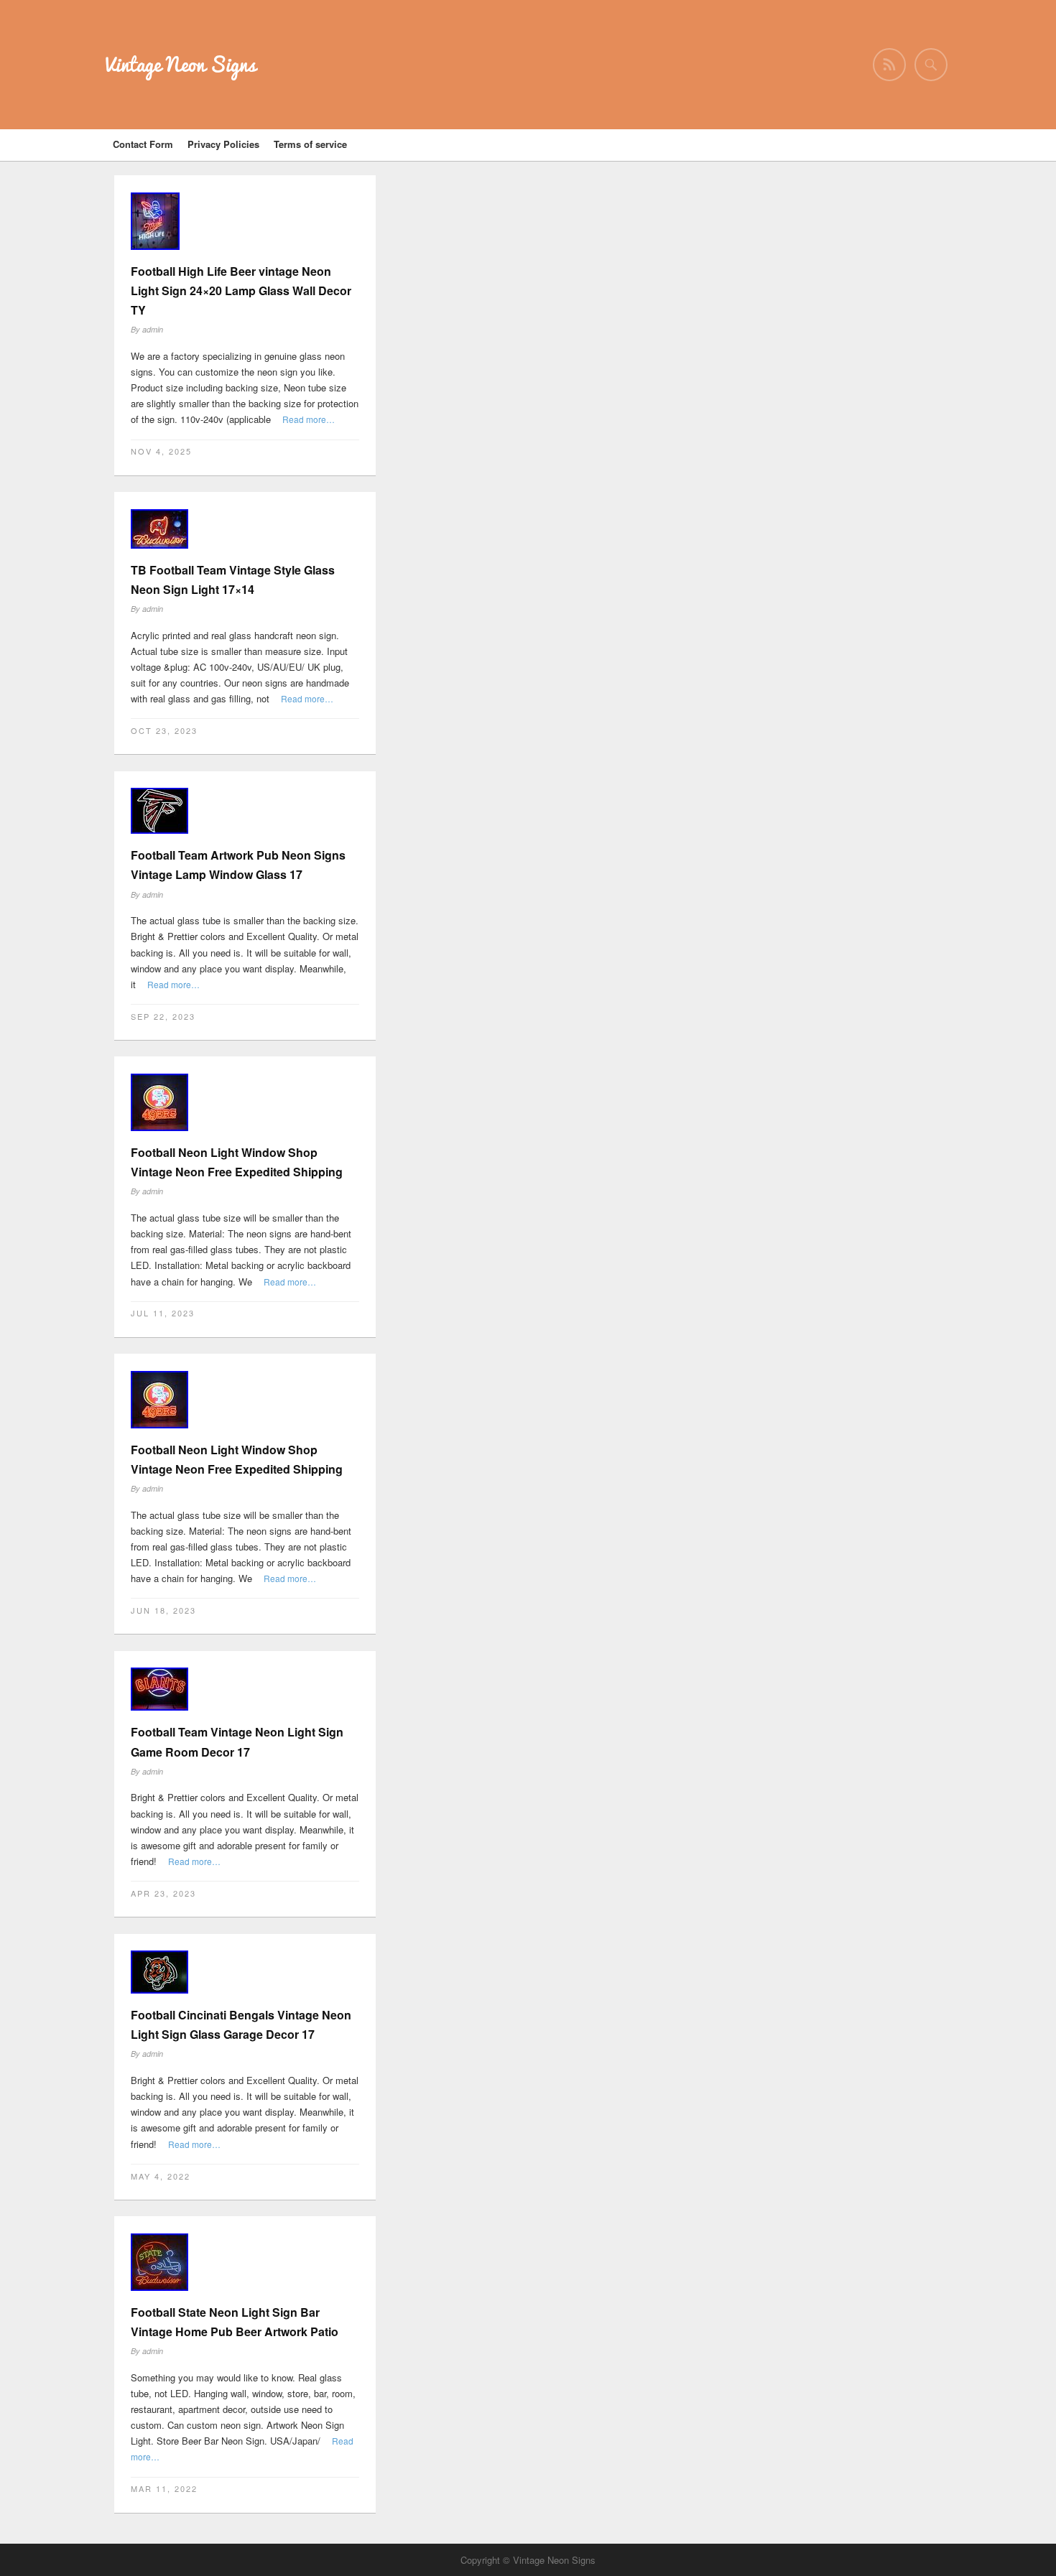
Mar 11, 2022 (164, 2488)
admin (153, 329)
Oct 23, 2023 (164, 730)
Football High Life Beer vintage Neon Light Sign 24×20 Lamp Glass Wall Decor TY (241, 290)
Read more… (309, 419)
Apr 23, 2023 (163, 1893)
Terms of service (310, 144)
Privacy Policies (223, 144)
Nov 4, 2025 (161, 451)
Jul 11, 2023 (163, 1313)
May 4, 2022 (161, 2176)
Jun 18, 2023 (163, 1610)
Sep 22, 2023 (163, 1016)
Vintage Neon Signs (181, 64)
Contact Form (143, 144)
